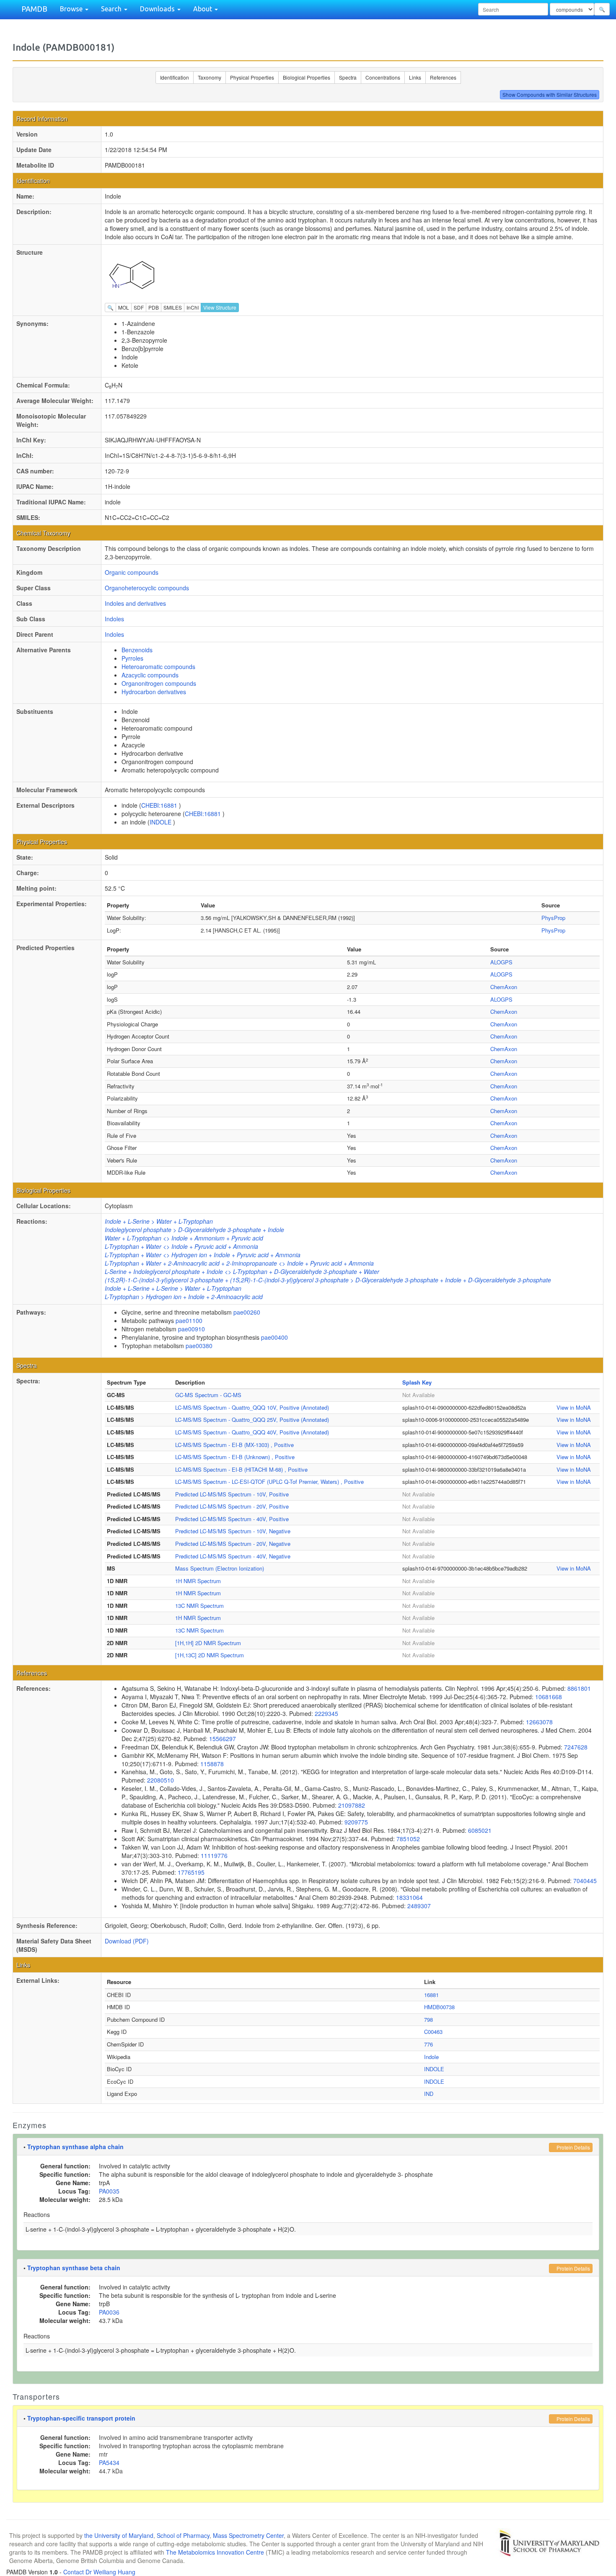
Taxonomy (210, 77)
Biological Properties (307, 77)
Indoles (114, 619)
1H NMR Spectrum (198, 1581)
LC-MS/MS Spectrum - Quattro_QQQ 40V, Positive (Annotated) (252, 1432)
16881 (431, 1995)
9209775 (356, 1822)
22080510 (160, 1780)
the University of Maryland (119, 2535)
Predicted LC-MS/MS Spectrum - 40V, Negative (233, 1556)
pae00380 (199, 1346)
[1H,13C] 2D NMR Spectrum (210, 1655)
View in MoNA (574, 1407)
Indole (431, 2057)
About (203, 9)
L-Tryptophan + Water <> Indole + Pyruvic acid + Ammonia (181, 1246)
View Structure (220, 307)
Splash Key (417, 1382)
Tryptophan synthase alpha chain (75, 2147)
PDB (154, 307)
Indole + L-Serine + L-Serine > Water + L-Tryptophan (173, 1288)
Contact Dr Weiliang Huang (99, 2572)
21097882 (352, 1805)
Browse (72, 9)
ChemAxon (504, 987)
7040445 (585, 1881)
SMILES (173, 307)
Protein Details (573, 2147)
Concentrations (383, 77)
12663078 (539, 1722)
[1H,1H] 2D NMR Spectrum (208, 1643)
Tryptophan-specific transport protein (81, 2418)
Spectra (348, 77)
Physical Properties (252, 77)
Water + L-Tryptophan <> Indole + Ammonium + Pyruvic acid (184, 1238)
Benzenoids (137, 650)
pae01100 (189, 1320)
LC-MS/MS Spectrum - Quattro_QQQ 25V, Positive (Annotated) (252, 1420)
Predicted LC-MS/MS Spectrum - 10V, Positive (232, 1494)
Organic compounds (132, 572)
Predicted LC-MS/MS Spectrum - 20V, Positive (232, 1506)
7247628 (576, 1747)
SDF (139, 307)
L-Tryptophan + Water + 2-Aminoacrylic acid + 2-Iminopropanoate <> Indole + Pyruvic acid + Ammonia (239, 1263)
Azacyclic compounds (150, 675)
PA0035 (109, 2191)
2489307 (419, 1906)
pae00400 (274, 1337)
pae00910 (192, 1329)
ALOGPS (501, 962)
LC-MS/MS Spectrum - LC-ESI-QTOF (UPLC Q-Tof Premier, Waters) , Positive (269, 1482)
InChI (193, 307)
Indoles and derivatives (135, 603)
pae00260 (247, 1312)
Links (415, 77)
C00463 (433, 2032)
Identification (175, 77)
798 (428, 2019)
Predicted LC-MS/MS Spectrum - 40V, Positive (232, 1519)
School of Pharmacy (183, 2535)
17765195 (191, 1872)
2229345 (326, 1713)
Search (112, 9)
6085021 (480, 1830)
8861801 (579, 1688)
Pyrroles (132, 658)
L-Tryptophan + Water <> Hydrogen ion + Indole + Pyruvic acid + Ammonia (203, 1255)
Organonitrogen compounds (159, 683)
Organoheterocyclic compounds (147, 588)
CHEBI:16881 (160, 805)
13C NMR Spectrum (199, 1606)
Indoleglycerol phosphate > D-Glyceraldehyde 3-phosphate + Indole (194, 1230)
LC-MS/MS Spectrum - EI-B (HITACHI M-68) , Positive (241, 1469)
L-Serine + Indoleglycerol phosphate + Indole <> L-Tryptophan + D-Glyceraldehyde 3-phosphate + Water (242, 1271)
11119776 (214, 1855)
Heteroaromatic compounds (158, 667)
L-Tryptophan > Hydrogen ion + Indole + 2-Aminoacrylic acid (184, 1297)
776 (428, 2044)
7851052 (408, 1839)
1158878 (212, 1764)
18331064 (409, 1897)
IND (429, 2094)
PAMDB (34, 9)
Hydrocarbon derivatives (154, 692)
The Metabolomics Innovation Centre (215, 2552)
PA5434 (109, 2462)
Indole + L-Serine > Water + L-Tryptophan (159, 1221)
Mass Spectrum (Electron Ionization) (220, 1568)
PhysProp (553, 918)
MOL (124, 307)
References (443, 77)
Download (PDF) (127, 1941)
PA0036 (109, 2312)
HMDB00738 (439, 2007)
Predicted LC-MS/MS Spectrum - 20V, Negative (233, 1544)
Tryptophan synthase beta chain (74, 2268)
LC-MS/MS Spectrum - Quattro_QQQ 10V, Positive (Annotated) (252, 1407)
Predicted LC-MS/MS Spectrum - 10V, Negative (233, 1531)
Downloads (158, 9)
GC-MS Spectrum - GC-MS (208, 1395)
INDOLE (161, 822)
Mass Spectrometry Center (248, 2535)
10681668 (549, 1697)
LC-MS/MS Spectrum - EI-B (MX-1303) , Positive (234, 1445)
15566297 (223, 1739)
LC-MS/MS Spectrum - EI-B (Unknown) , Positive (235, 1457)
